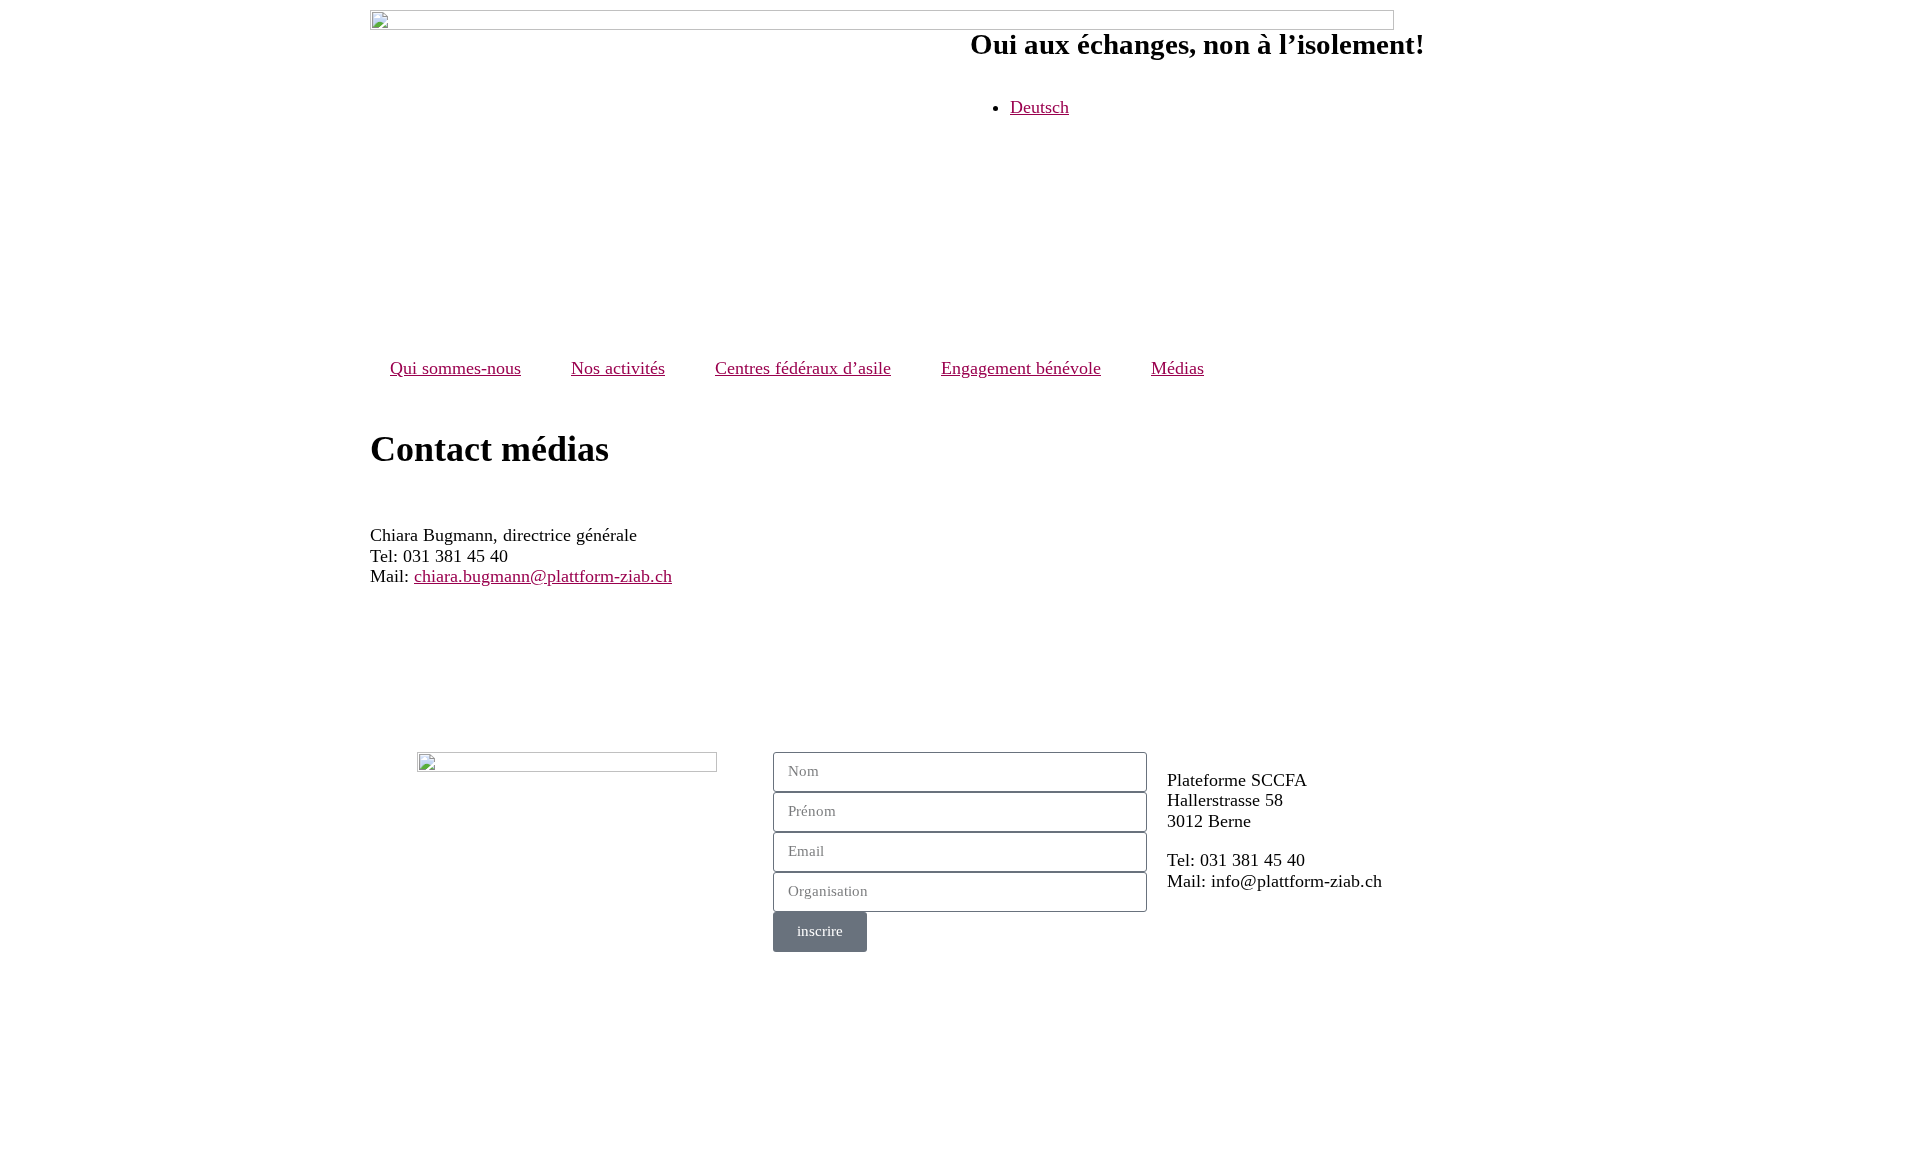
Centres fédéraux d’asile (803, 368)
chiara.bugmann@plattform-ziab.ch (543, 576)
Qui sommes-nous (455, 368)
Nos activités (618, 368)
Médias (1177, 368)
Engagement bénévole (1021, 368)
